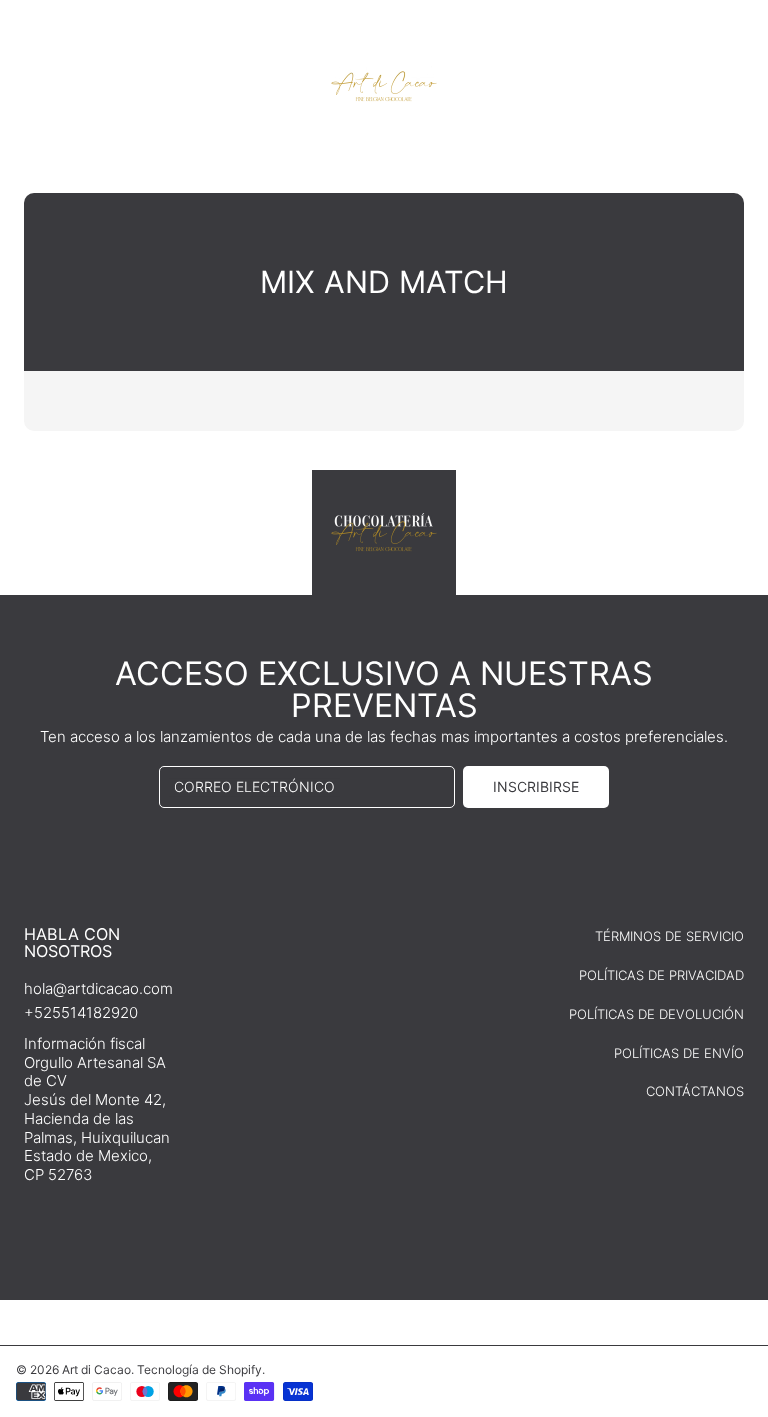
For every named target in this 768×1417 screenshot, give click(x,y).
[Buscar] (686, 82)
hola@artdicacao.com (98, 988)
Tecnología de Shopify (199, 1369)
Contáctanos (695, 1091)
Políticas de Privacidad (661, 975)
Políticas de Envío (679, 1053)
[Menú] (35, 82)
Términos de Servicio (669, 936)
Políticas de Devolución (656, 1014)
